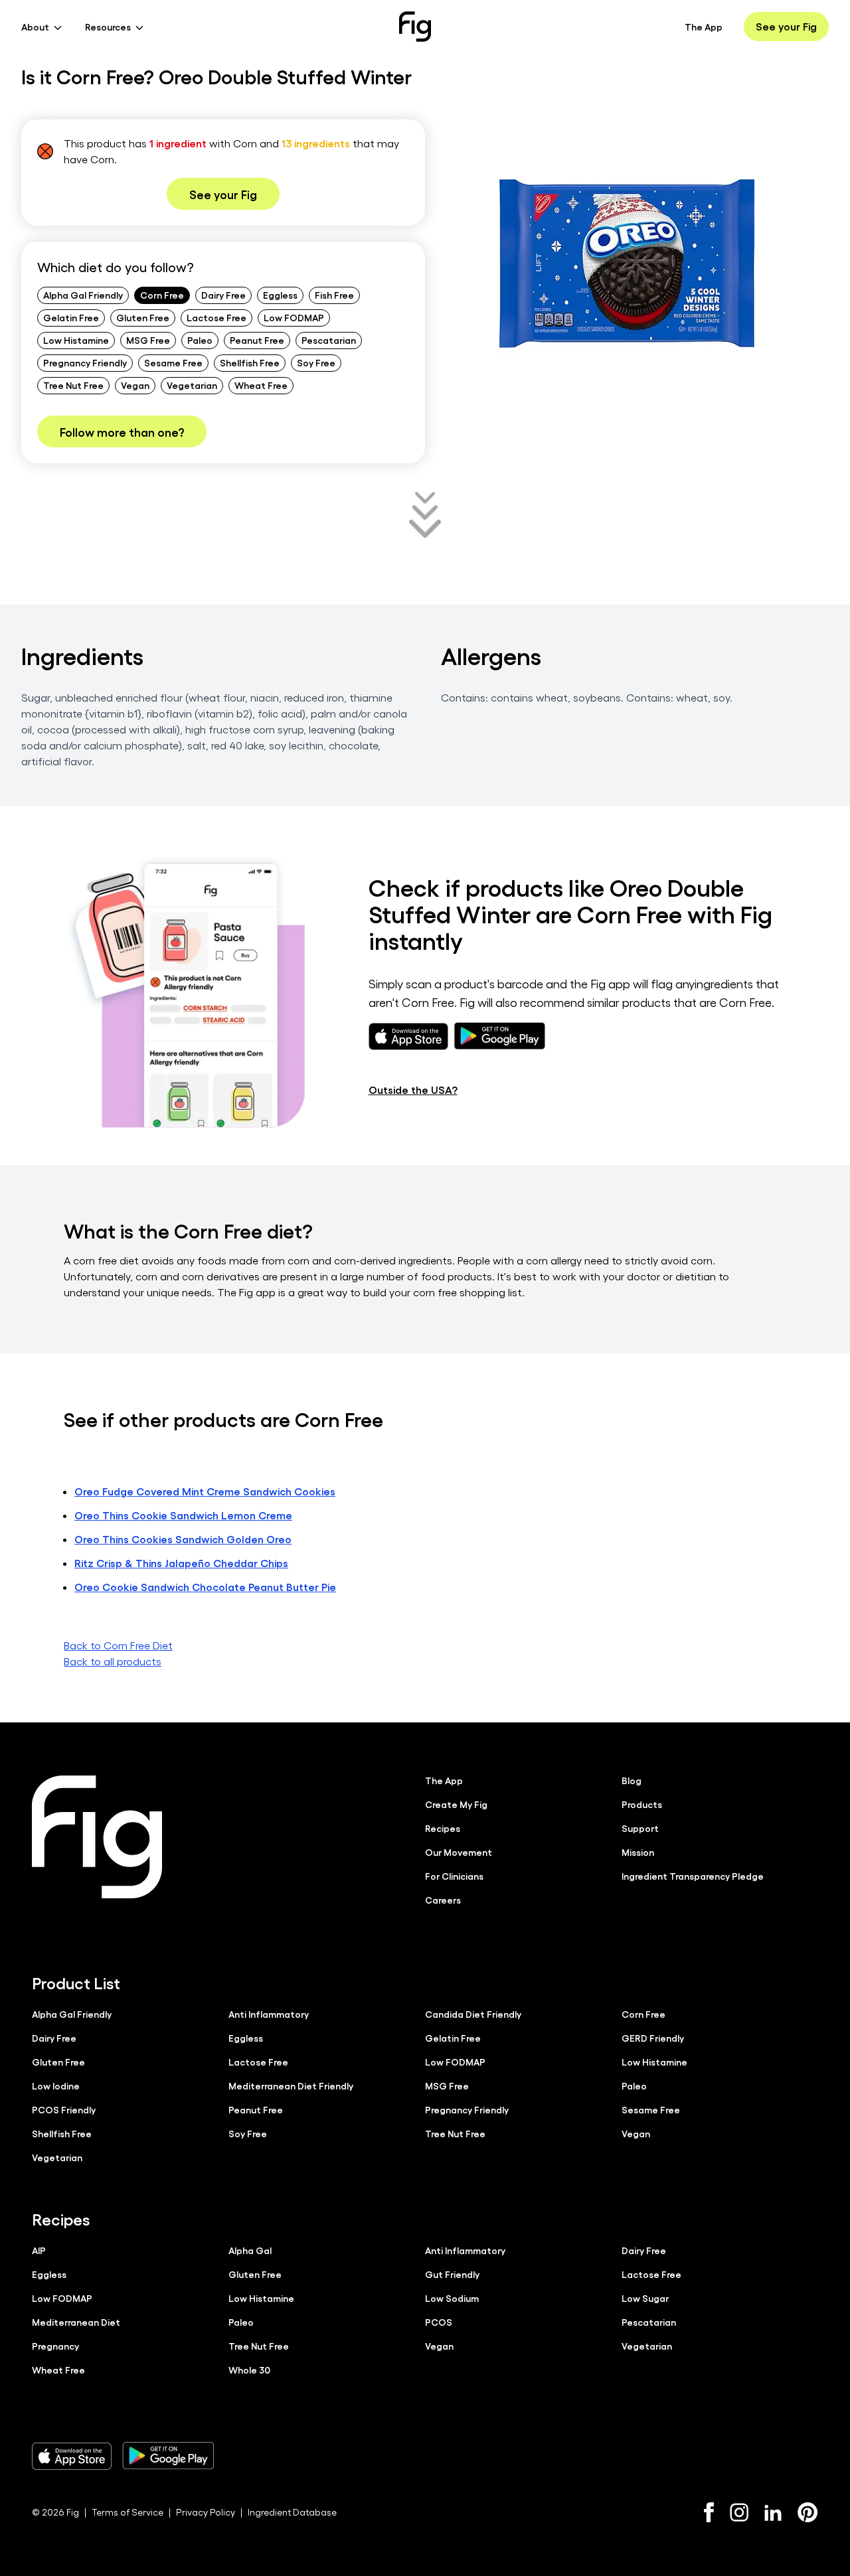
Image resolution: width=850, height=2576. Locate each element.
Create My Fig (456, 1804)
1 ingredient (178, 143)
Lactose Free (216, 317)
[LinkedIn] (773, 2513)
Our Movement (459, 1852)
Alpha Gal (250, 2250)
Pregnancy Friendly (85, 362)
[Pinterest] (808, 2512)
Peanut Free (257, 340)
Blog (632, 1780)
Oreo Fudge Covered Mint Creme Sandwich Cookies (205, 1491)
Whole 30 (249, 2370)
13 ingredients (316, 143)
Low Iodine (56, 2085)
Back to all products (113, 1661)
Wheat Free (261, 385)
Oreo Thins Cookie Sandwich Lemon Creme (183, 1515)
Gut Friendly (452, 2274)
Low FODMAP (294, 317)
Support (640, 1828)
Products (642, 1804)
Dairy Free (223, 295)
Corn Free (162, 295)
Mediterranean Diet (76, 2322)
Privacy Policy (206, 2512)
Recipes (443, 1828)
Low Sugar (645, 2298)
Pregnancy (55, 2346)
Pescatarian (329, 340)
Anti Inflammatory (269, 2014)
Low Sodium (452, 2298)
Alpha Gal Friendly (83, 295)
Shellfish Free (250, 362)
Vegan (135, 385)
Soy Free (316, 362)
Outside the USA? (413, 1090)
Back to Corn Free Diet (118, 1645)
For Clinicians (454, 1876)
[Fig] (415, 27)
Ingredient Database (292, 2512)
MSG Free (148, 340)
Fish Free (334, 295)
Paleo (200, 340)
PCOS (439, 2322)
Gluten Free (143, 317)
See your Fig (786, 26)
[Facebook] (709, 2512)
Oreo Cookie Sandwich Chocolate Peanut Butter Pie (205, 1587)
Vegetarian (192, 385)
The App (704, 27)
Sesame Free (173, 362)
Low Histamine (76, 340)
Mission (638, 1852)
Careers (443, 1900)
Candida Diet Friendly (473, 2014)
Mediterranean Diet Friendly (291, 2085)
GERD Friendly (653, 2038)
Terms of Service (127, 2512)
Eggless (280, 295)
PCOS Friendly (64, 2109)
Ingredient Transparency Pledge (693, 1876)
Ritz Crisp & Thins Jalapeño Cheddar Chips (181, 1563)
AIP (39, 2250)
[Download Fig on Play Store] (168, 2456)
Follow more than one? (122, 431)
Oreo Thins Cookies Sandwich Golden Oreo (183, 1539)
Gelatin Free (71, 317)
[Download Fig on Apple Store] (72, 2456)
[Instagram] (739, 2512)
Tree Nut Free (73, 385)
